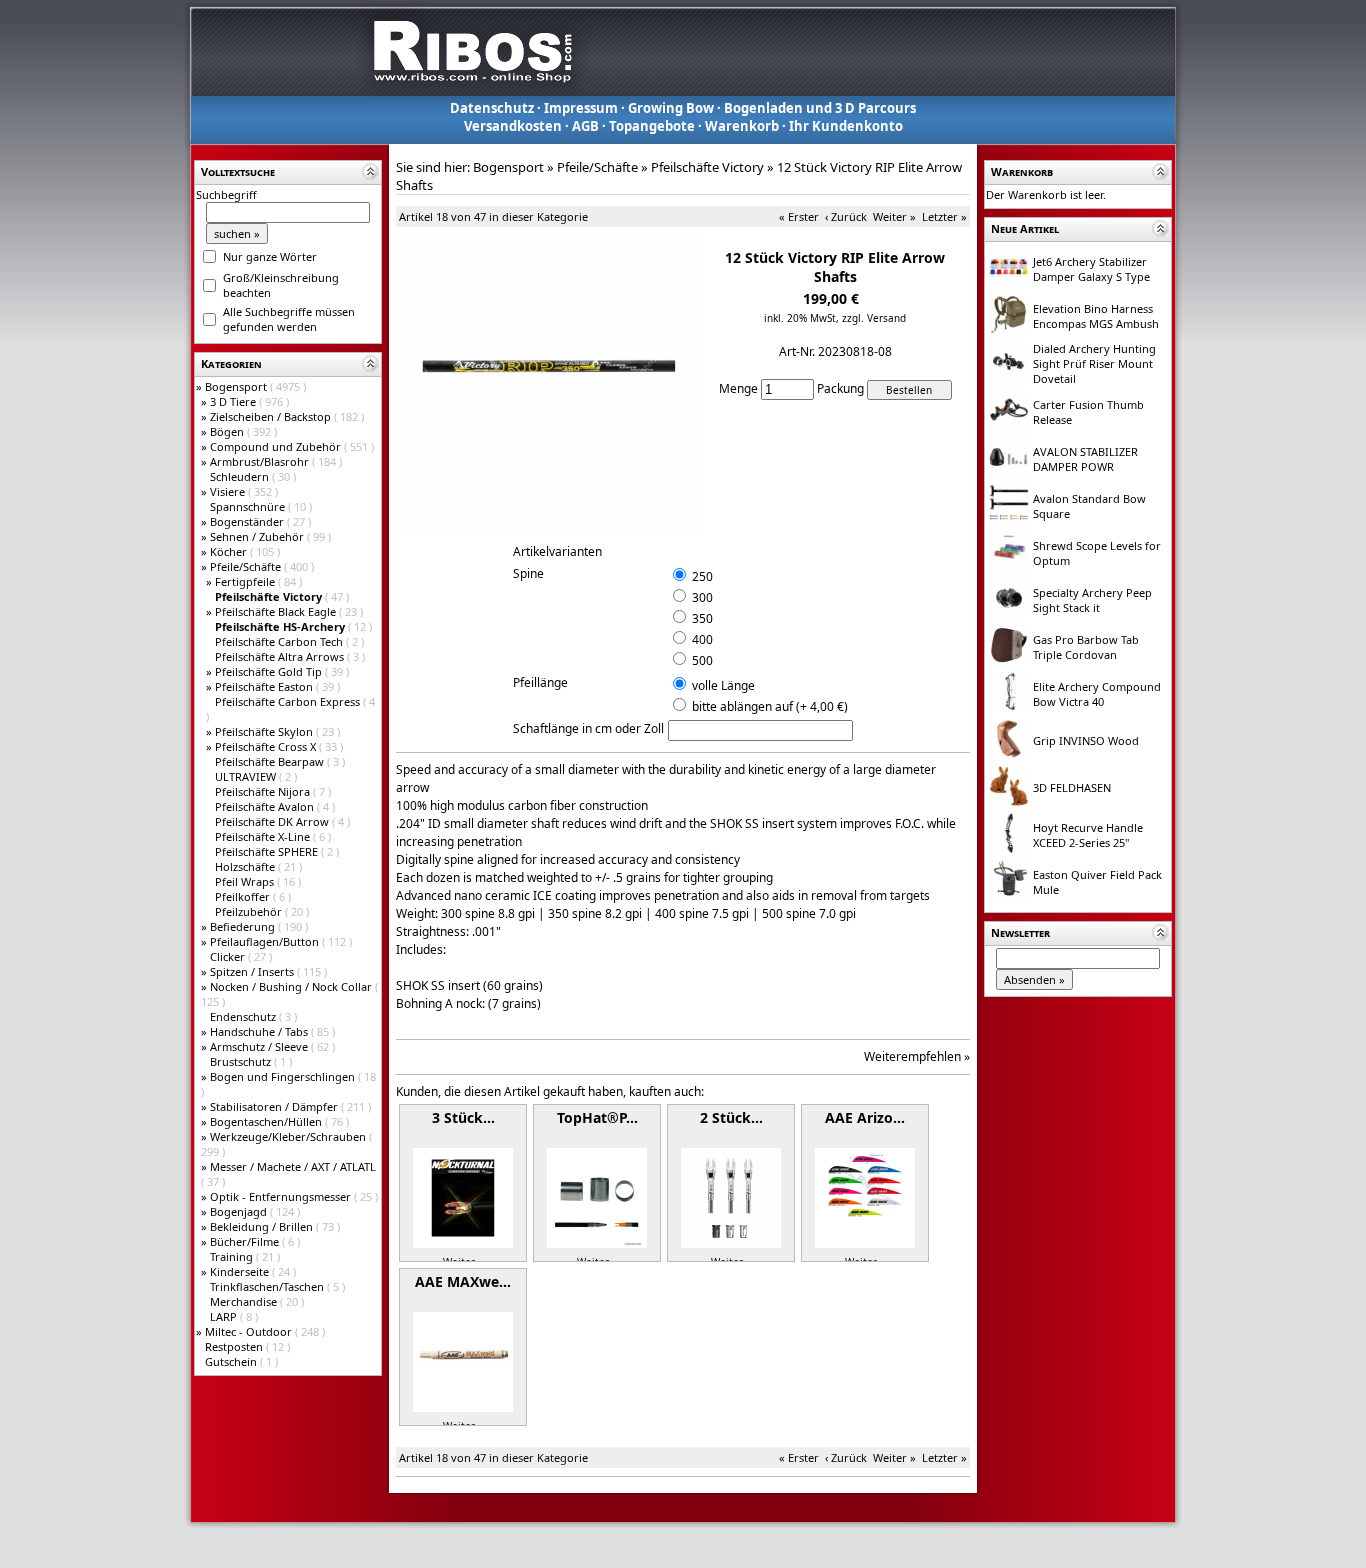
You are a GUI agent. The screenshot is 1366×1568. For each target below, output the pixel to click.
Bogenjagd (240, 1211)
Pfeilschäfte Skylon (265, 731)
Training (233, 1256)
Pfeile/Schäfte (247, 566)
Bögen (228, 431)
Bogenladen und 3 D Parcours (820, 108)
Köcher (230, 551)
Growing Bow (671, 108)
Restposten (235, 1346)
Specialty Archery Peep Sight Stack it (1092, 600)
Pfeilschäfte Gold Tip (270, 671)
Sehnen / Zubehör (258, 536)
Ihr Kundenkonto (846, 126)
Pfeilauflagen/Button (266, 941)
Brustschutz (242, 1061)
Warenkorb (742, 126)
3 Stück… (463, 1117)
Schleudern (241, 476)
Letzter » (944, 216)
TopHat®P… (597, 1117)
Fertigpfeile (246, 581)
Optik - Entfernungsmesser (282, 1196)
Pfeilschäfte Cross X (267, 746)
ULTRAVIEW (247, 776)
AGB (585, 126)
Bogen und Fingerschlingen (284, 1076)
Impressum (581, 108)
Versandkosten (513, 126)
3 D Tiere (234, 401)
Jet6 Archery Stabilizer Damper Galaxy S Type (1091, 269)
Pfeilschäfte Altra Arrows (281, 656)
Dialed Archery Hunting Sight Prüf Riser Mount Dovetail (1094, 363)
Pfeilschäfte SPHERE (268, 851)
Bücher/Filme (246, 1241)
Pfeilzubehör (250, 911)
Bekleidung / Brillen (263, 1226)
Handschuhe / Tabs (260, 1031)
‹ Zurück (846, 216)
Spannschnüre (249, 506)
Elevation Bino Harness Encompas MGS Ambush (1096, 316)
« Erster (799, 216)
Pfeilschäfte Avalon (266, 806)
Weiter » (894, 216)
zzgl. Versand (874, 318)
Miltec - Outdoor (250, 1331)
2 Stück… (731, 1117)
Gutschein (232, 1361)
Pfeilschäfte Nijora (264, 791)
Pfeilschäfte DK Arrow (273, 821)
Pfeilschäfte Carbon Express (289, 701)
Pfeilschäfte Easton (265, 686)
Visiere (229, 491)
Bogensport (237, 386)
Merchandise (245, 1301)
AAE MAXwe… (463, 1281)
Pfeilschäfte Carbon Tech (280, 641)
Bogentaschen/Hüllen (267, 1121)
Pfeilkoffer (244, 896)
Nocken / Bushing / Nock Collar (292, 986)
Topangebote (652, 126)
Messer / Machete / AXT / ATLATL (293, 1166)
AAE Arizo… (865, 1117)
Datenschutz (492, 108)
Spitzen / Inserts (253, 971)
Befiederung (244, 926)
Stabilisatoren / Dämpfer (275, 1106)
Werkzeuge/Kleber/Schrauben (289, 1136)
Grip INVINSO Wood (1086, 740)
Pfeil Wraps (246, 881)
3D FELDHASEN (1072, 787)
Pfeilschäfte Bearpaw (271, 761)
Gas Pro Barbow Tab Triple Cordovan (1086, 647)
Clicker (229, 956)
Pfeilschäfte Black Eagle (277, 611)
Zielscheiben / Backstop (272, 416)
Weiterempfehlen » (917, 1056)
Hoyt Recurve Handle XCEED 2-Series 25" (1088, 835)
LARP (225, 1316)
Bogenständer (248, 521)
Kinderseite (241, 1271)
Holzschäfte (246, 866)
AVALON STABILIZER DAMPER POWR (1085, 459)
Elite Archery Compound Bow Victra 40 (1097, 694)
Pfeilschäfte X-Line (264, 836)
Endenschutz (244, 1016)
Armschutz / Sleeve (260, 1046)
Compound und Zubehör (277, 446)
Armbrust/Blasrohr (261, 461)
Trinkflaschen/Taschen (268, 1286)
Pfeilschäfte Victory (707, 167)
